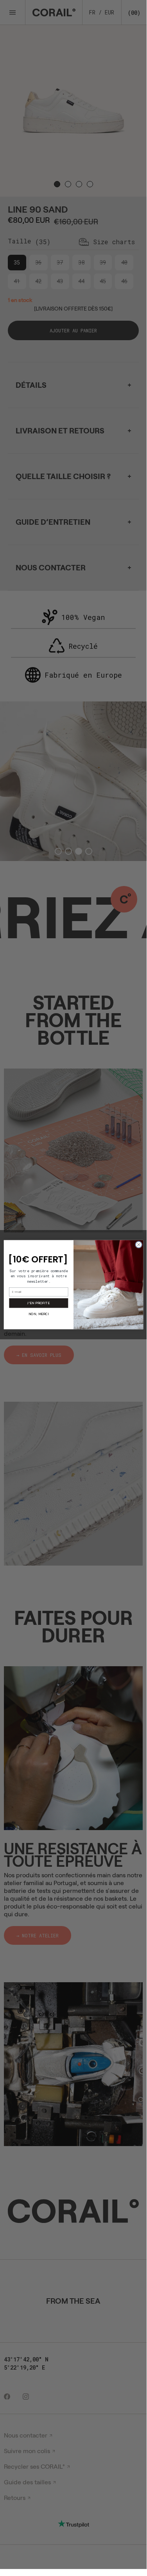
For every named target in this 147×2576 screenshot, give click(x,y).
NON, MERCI (38, 1314)
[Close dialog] (138, 1245)
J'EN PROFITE (39, 1303)
